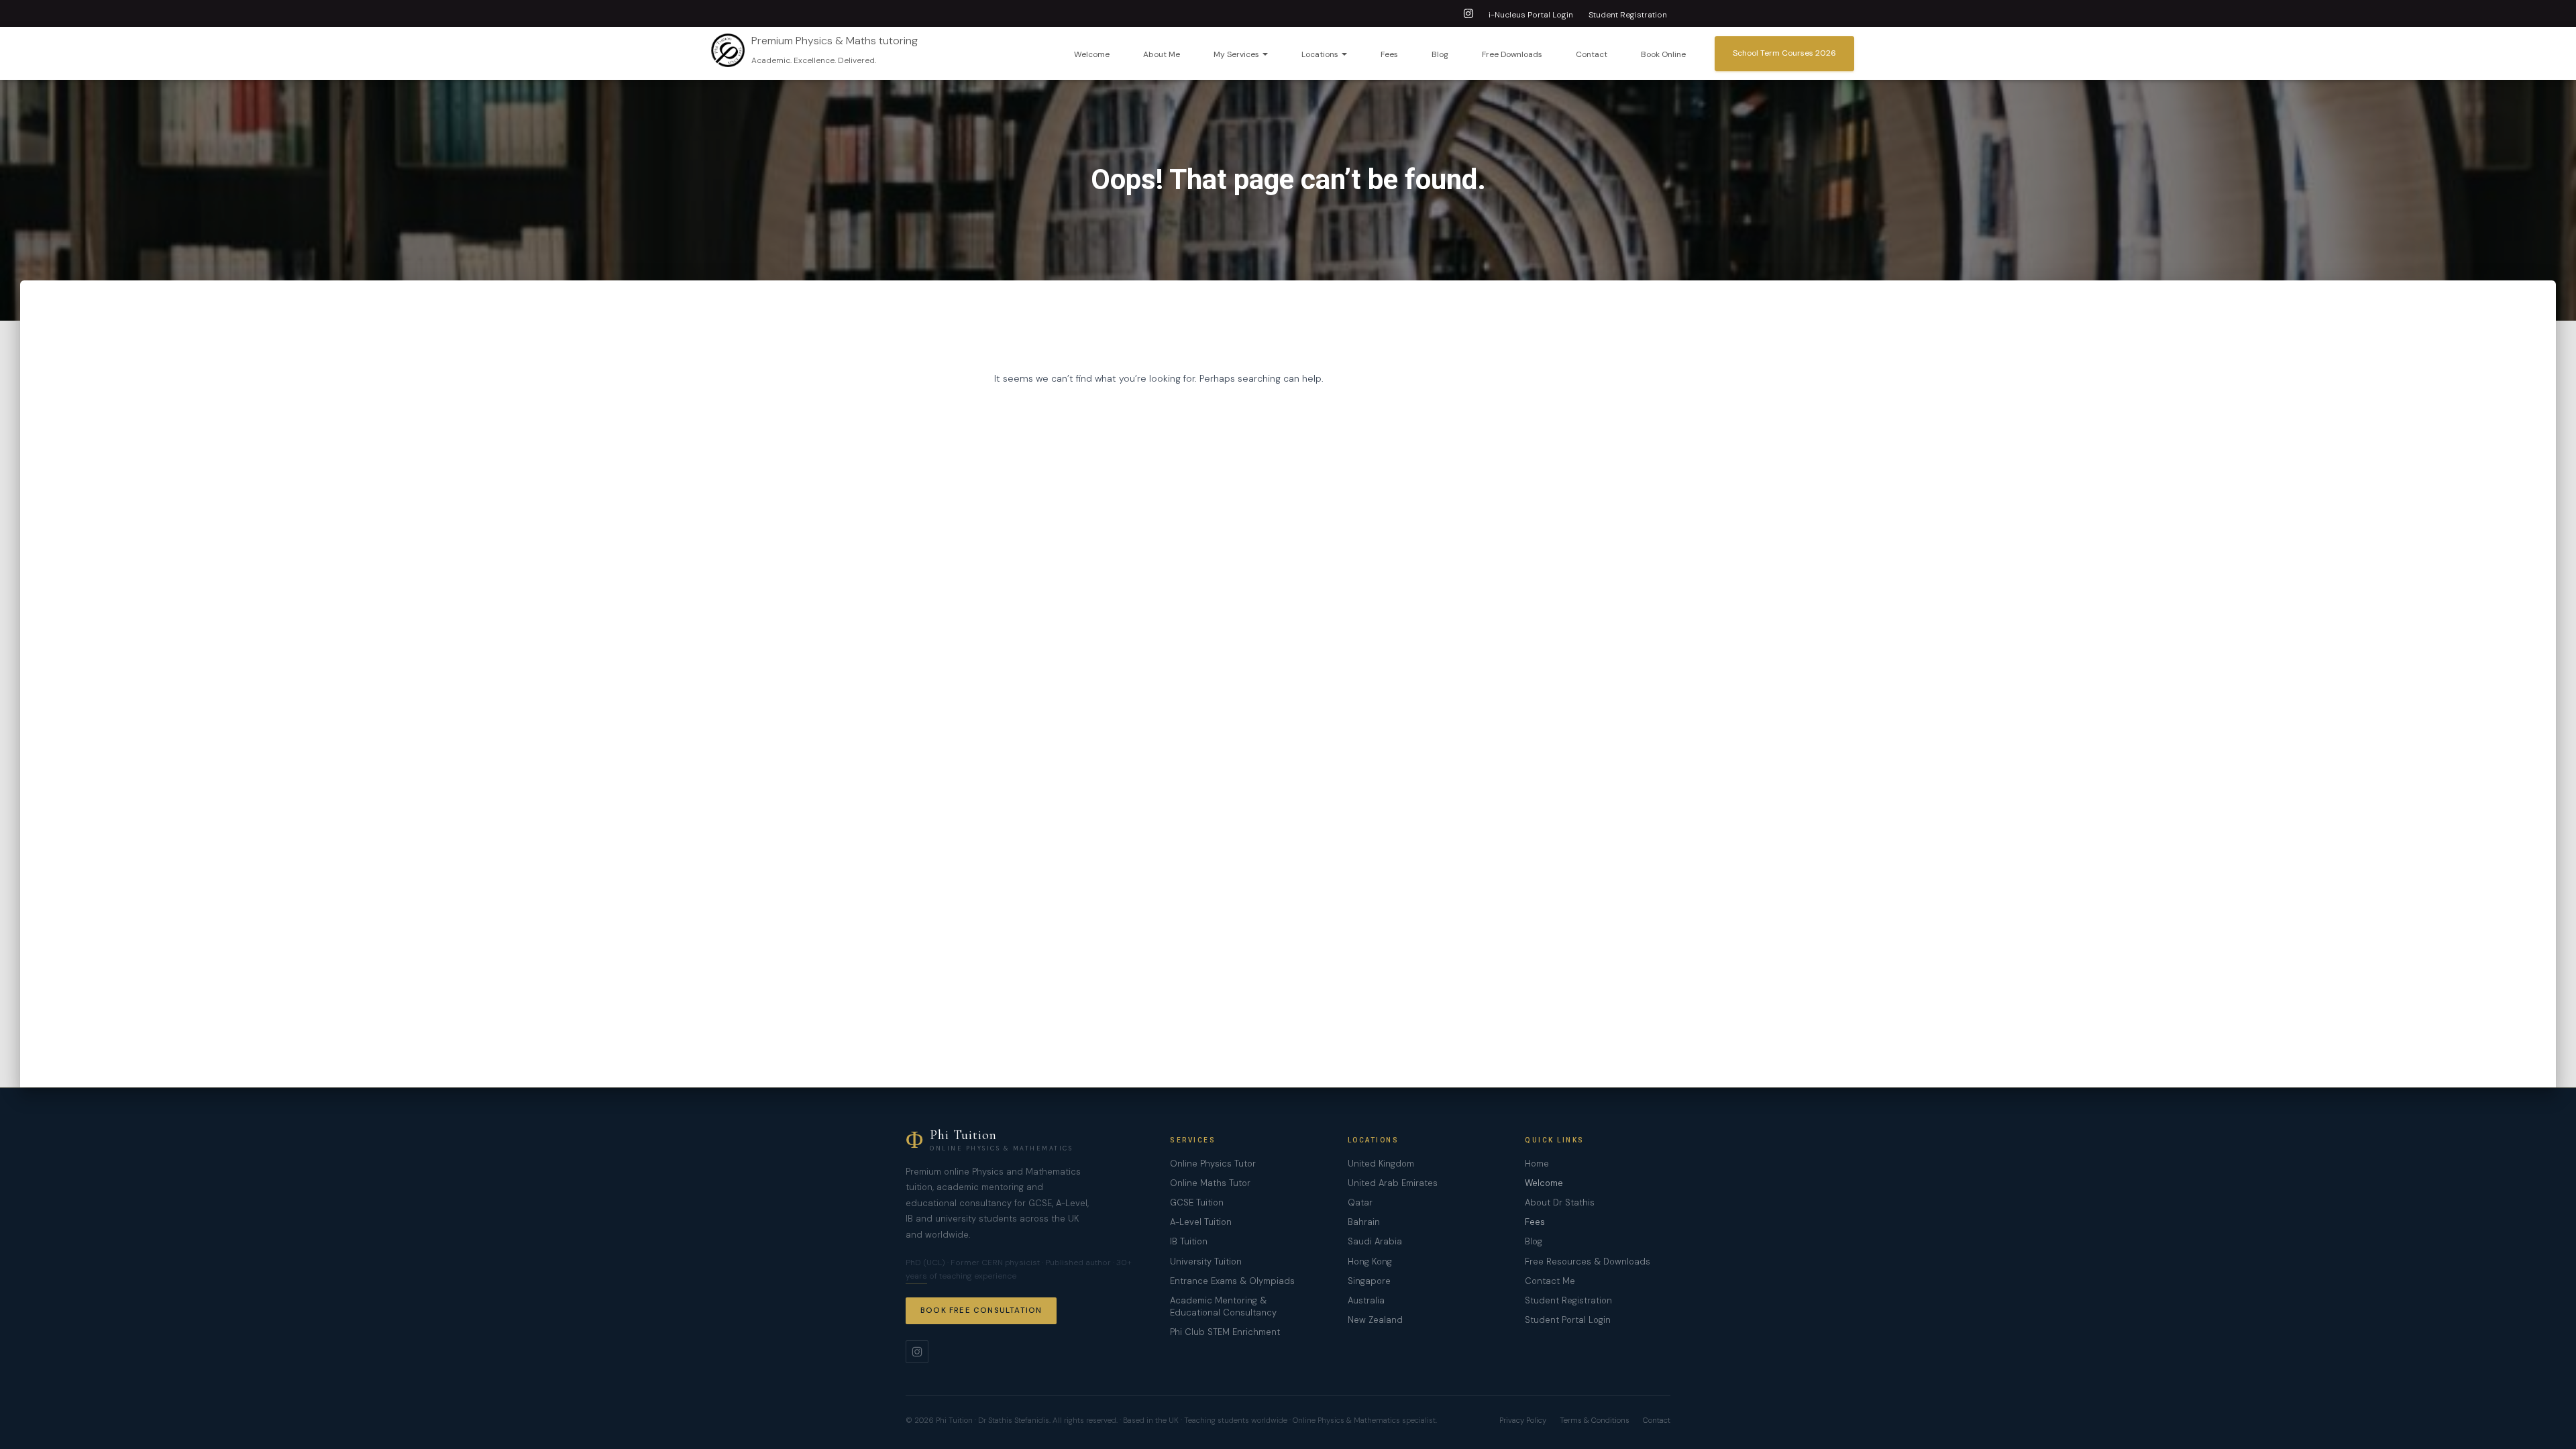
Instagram (1468, 15)
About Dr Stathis (1560, 1202)
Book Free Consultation (981, 1310)
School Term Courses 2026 (1784, 53)
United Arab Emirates (1393, 1183)
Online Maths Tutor (1210, 1183)
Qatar (1360, 1202)
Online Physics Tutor (1213, 1164)
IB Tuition (1189, 1241)
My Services (1237, 54)
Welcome (1092, 54)
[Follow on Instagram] (917, 1352)
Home (1537, 1164)
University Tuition (1206, 1262)
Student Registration (1628, 15)
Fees (1389, 54)
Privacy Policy (1523, 1420)
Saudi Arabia (1375, 1241)
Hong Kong (1370, 1262)
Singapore (1369, 1281)
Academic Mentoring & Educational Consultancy (1223, 1306)
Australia (1366, 1300)
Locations (1321, 54)
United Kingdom (1381, 1164)
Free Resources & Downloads (1588, 1262)
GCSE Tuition (1197, 1202)
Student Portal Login (1568, 1320)
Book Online (1663, 54)
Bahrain (1364, 1222)
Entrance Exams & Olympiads (1232, 1281)
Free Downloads (1512, 54)
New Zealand (1375, 1320)
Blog (1440, 54)
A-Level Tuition (1201, 1222)
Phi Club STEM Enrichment (1225, 1332)
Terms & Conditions (1595, 1420)
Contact (1592, 54)
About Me (1162, 54)
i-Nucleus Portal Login (1531, 15)
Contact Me (1550, 1281)
